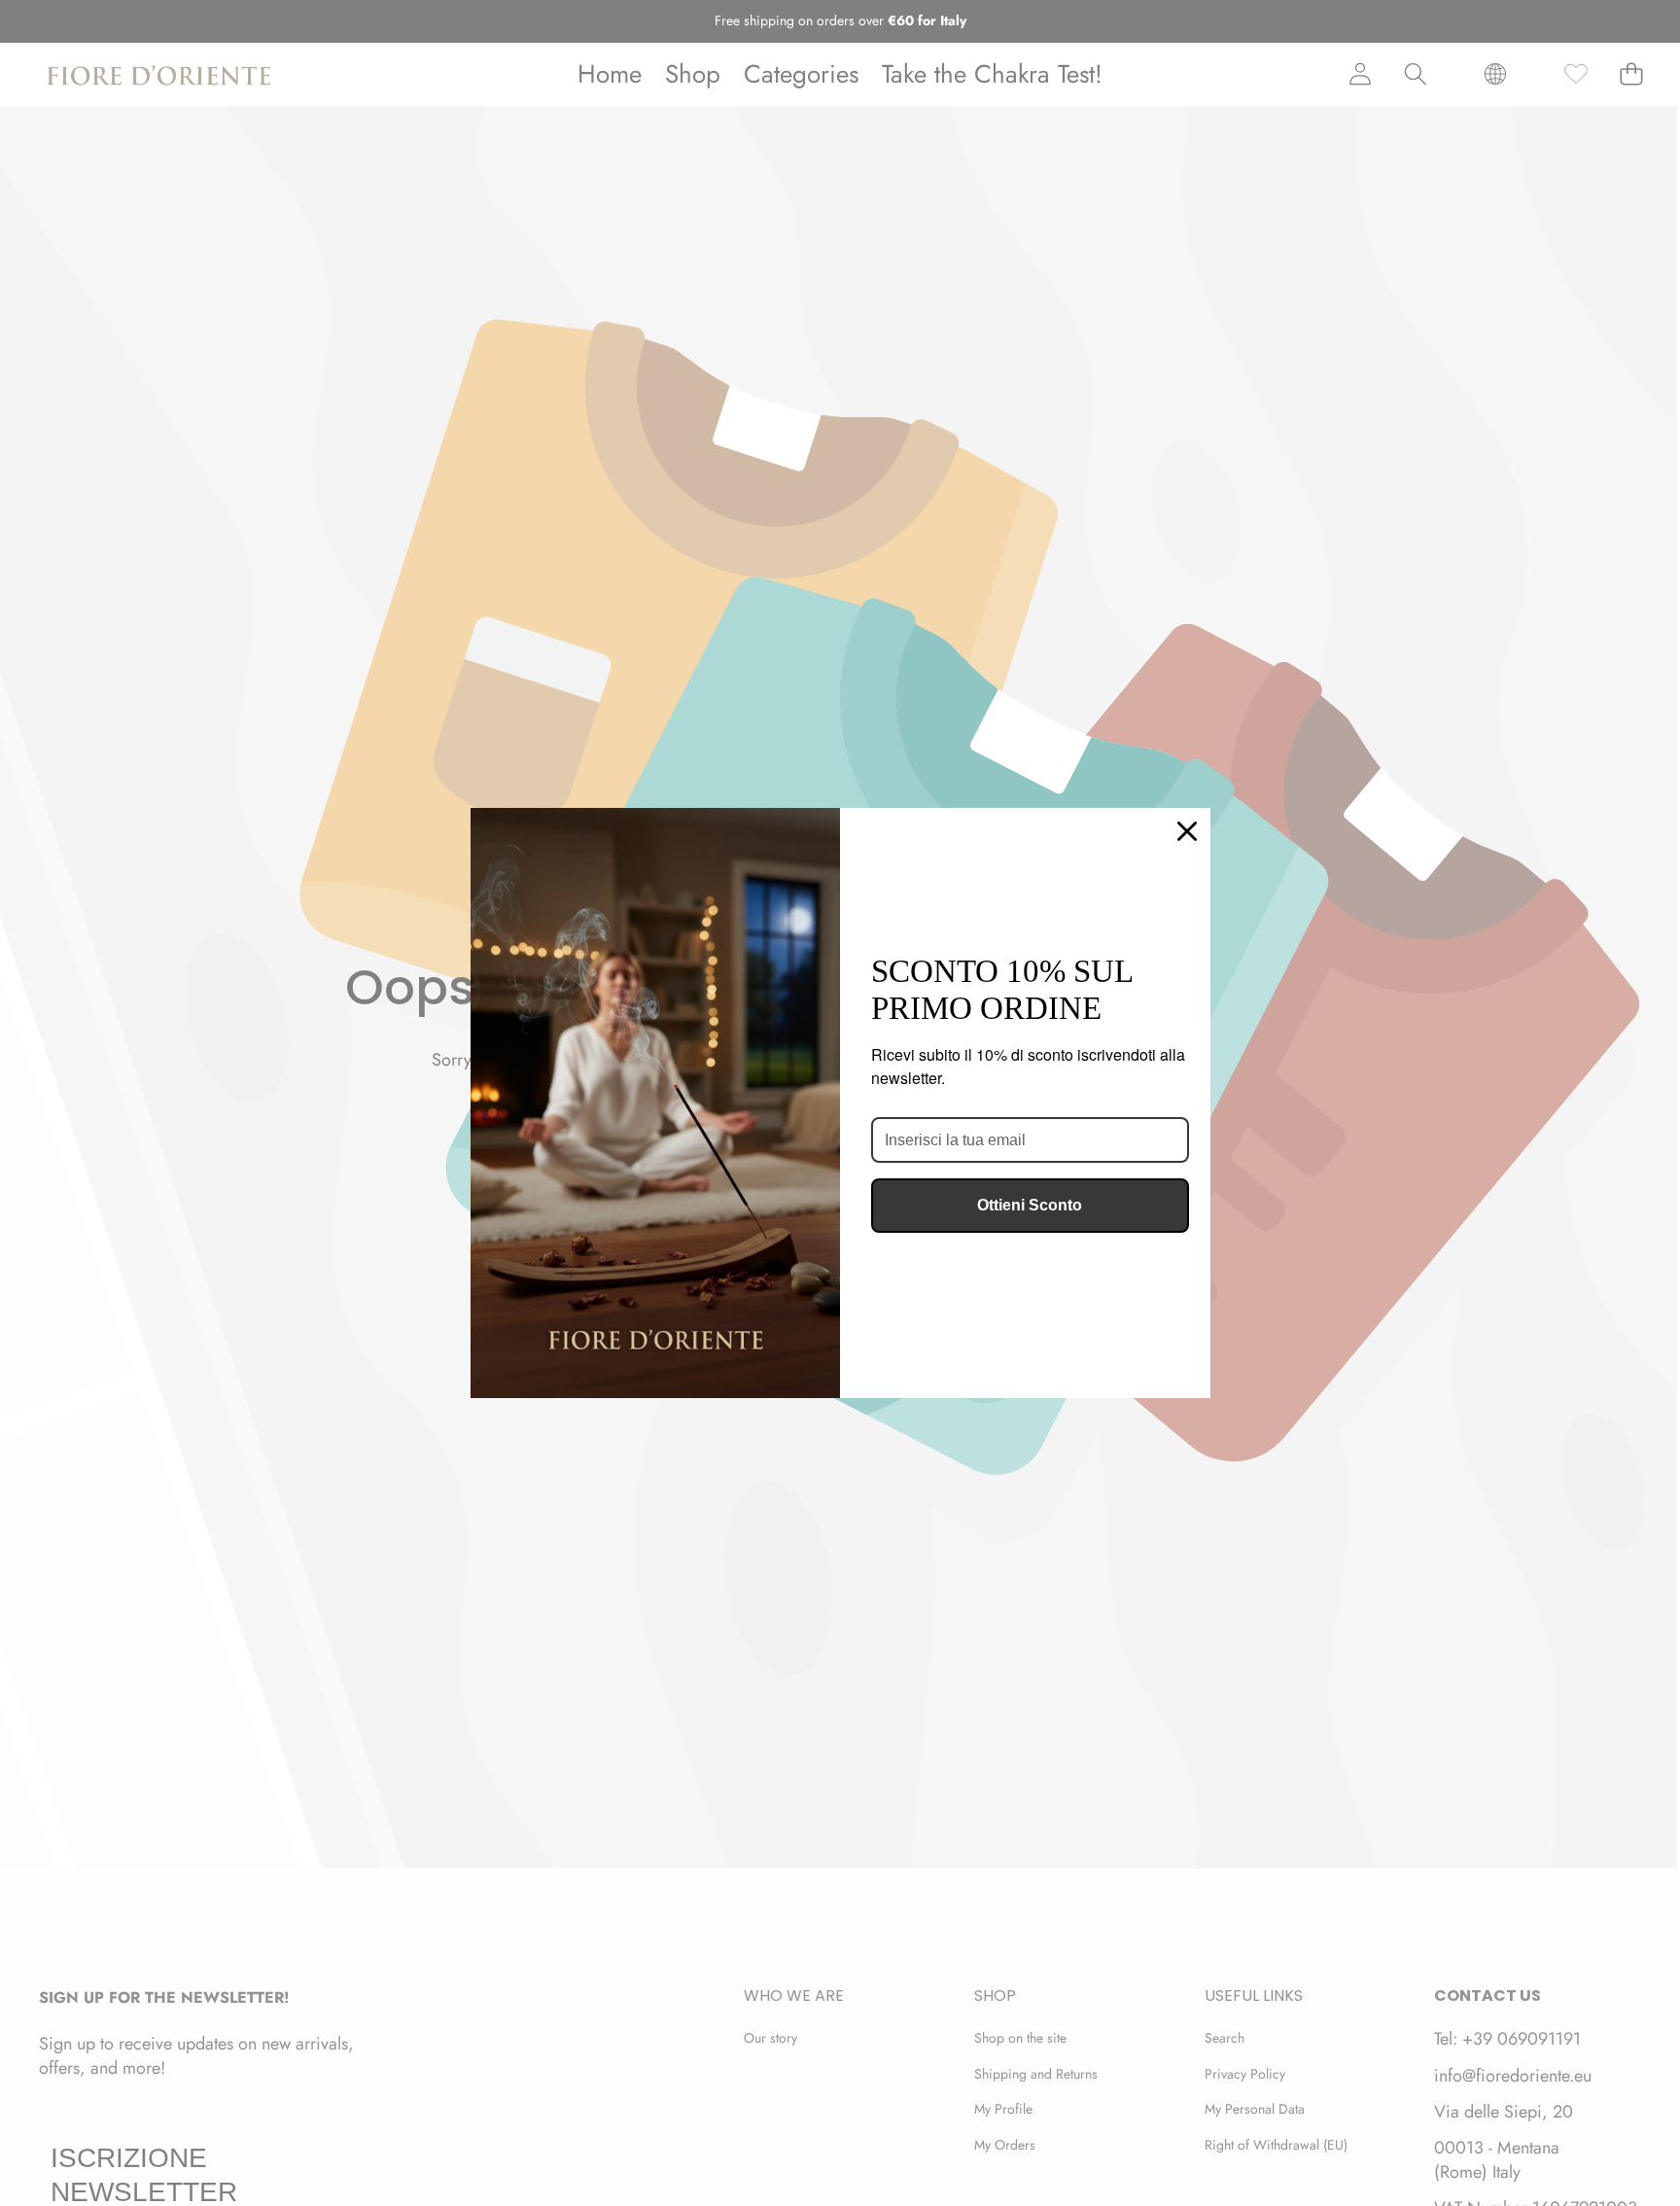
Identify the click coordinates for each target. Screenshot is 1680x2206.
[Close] (1187, 831)
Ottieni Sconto (1030, 1205)
